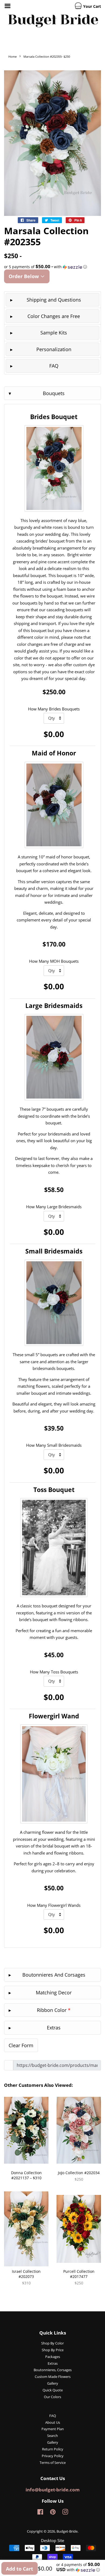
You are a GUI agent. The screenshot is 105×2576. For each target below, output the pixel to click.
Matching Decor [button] (54, 1993)
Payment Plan (53, 2429)
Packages (53, 2357)
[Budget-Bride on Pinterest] (53, 2513)
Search (52, 2436)
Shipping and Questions (54, 300)
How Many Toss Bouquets (54, 1672)
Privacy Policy (53, 2456)
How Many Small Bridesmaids (54, 1445)
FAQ (54, 366)
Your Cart (92, 6)
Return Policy (53, 2449)
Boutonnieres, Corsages (53, 2370)
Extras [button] (54, 2028)
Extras (53, 2363)
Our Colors (52, 2397)
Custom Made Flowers (53, 2377)
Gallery (53, 2383)
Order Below (24, 276)
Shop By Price (53, 2350)
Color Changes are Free (54, 316)
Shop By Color (52, 2343)
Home (13, 56)
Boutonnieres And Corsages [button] (54, 1975)
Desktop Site (52, 2540)
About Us (53, 2422)
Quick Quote (53, 2390)
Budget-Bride (67, 2531)
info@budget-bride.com (53, 2490)
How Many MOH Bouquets (54, 961)
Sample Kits (54, 333)
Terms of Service (53, 2463)
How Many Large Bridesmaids (54, 1207)
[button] (52, 267)
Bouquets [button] (54, 393)
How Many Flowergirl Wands (54, 1905)
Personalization (54, 349)
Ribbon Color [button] (54, 2010)
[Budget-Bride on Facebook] (40, 2513)
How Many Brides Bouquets (54, 709)
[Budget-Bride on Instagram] (65, 2513)
